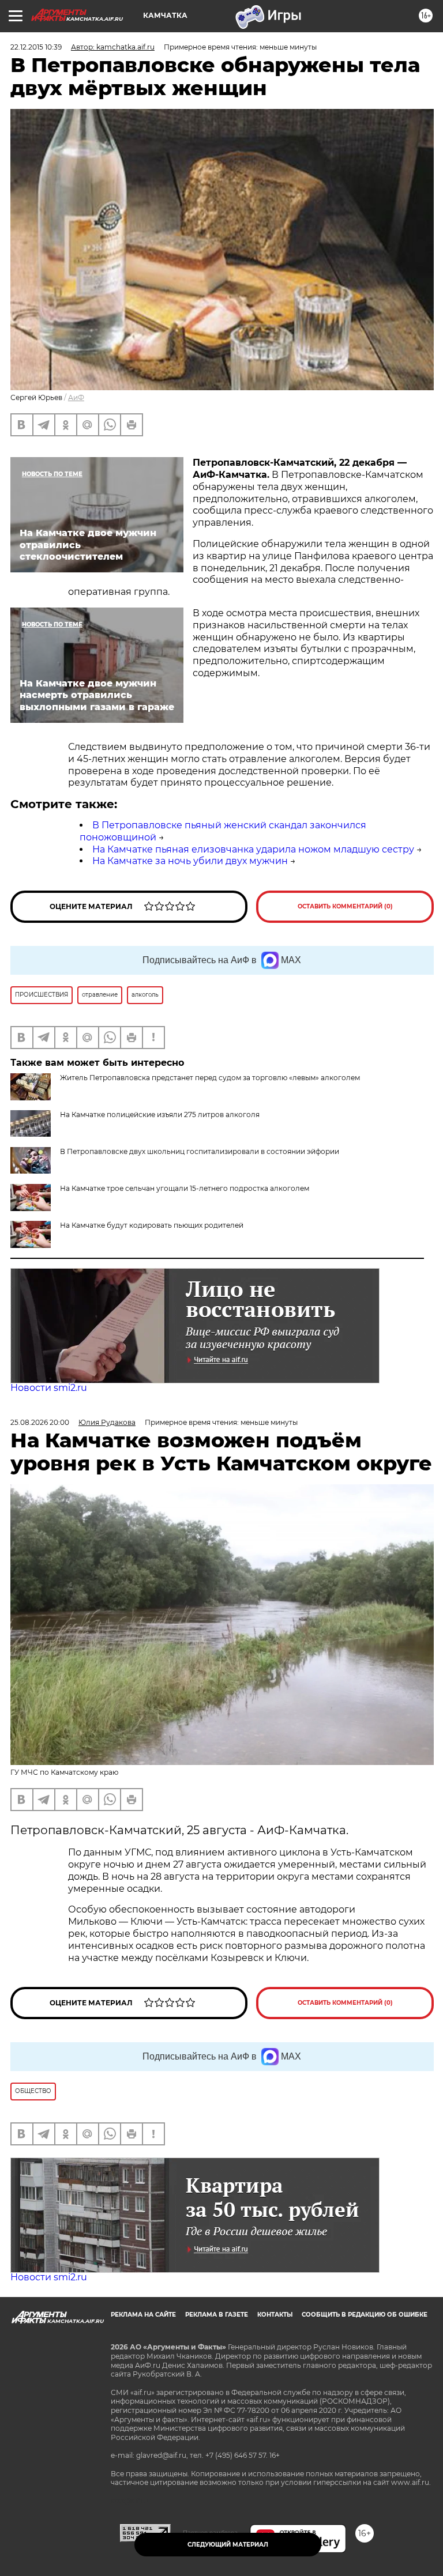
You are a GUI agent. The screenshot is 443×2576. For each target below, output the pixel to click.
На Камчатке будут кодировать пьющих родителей (152, 1225)
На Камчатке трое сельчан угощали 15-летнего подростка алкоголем (185, 1188)
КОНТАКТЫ (275, 2315)
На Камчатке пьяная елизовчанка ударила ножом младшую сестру (253, 849)
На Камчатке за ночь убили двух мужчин (190, 861)
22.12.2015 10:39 (36, 47)
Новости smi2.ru (49, 1388)
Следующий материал (228, 2545)
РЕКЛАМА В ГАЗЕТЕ (217, 2315)
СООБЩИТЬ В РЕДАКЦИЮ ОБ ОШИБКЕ (365, 2315)
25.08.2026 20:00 (40, 1422)
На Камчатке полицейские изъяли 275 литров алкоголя (160, 1114)
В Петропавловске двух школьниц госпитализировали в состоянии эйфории (200, 1151)
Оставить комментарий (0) (345, 906)
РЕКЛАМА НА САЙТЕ (143, 2315)
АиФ (76, 397)
